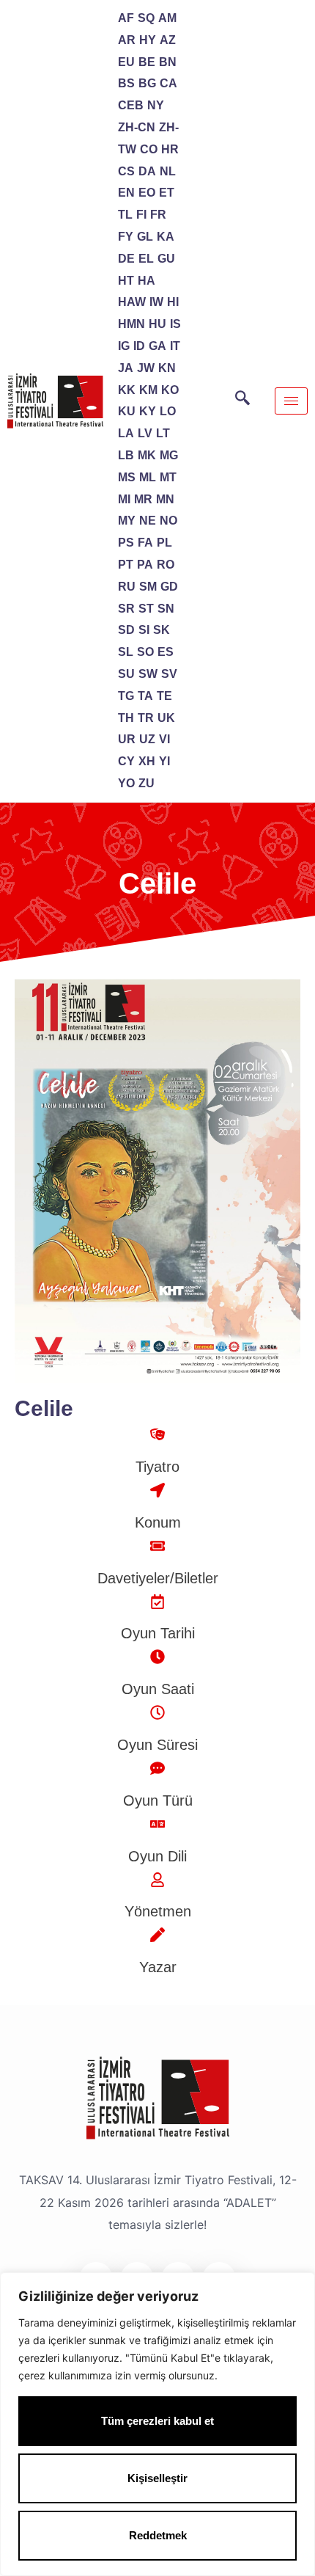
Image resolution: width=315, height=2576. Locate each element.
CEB (131, 105)
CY (126, 761)
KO (170, 390)
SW (148, 674)
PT (126, 565)
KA (166, 237)
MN (165, 499)
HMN (131, 324)
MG (169, 455)
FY (126, 237)
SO (145, 652)
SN (166, 609)
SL (126, 652)
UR (127, 739)
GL (145, 237)
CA (168, 83)
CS (126, 171)
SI (144, 630)
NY (156, 105)
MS (127, 477)
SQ (146, 18)
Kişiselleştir (157, 2478)
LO (168, 411)
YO (126, 783)
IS (175, 324)
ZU (147, 783)
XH (147, 761)
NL (168, 171)
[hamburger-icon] (291, 401)
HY (148, 40)
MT (168, 477)
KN (167, 368)
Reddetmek (158, 2535)
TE (164, 696)
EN (126, 193)
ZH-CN (137, 127)
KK (127, 390)
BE (147, 62)
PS (126, 543)
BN (168, 62)
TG (126, 696)
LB (126, 455)
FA (145, 543)
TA (145, 696)
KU (127, 411)
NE (148, 521)
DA (147, 171)
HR (170, 149)
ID (139, 346)
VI (164, 739)
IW (156, 302)
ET (167, 193)
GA (157, 346)
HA (147, 281)
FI (141, 215)
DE (126, 259)
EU (126, 62)
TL (125, 215)
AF (126, 18)
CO (149, 149)
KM (148, 390)
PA (145, 565)
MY (127, 521)
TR (146, 718)
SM (148, 587)
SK (162, 630)
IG (124, 346)
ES (166, 652)
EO (147, 193)
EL (146, 259)
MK (147, 455)
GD (169, 587)
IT (175, 346)
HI (173, 302)
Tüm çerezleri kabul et (157, 2421)
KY (148, 411)
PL (164, 543)
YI (164, 761)
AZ (168, 40)
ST (146, 609)
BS (126, 83)
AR (127, 40)
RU (127, 587)
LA (126, 433)
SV (169, 674)
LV (145, 433)
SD (126, 630)
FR (158, 215)
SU (126, 674)
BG (147, 83)
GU (166, 259)
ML (148, 477)
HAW (132, 302)
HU (157, 324)
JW (146, 368)
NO (168, 521)
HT (126, 281)
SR (126, 609)
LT (163, 433)
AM (167, 18)
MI (124, 499)
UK (166, 718)
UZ (147, 739)
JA (126, 368)
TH (126, 718)
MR (143, 499)
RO (166, 565)
